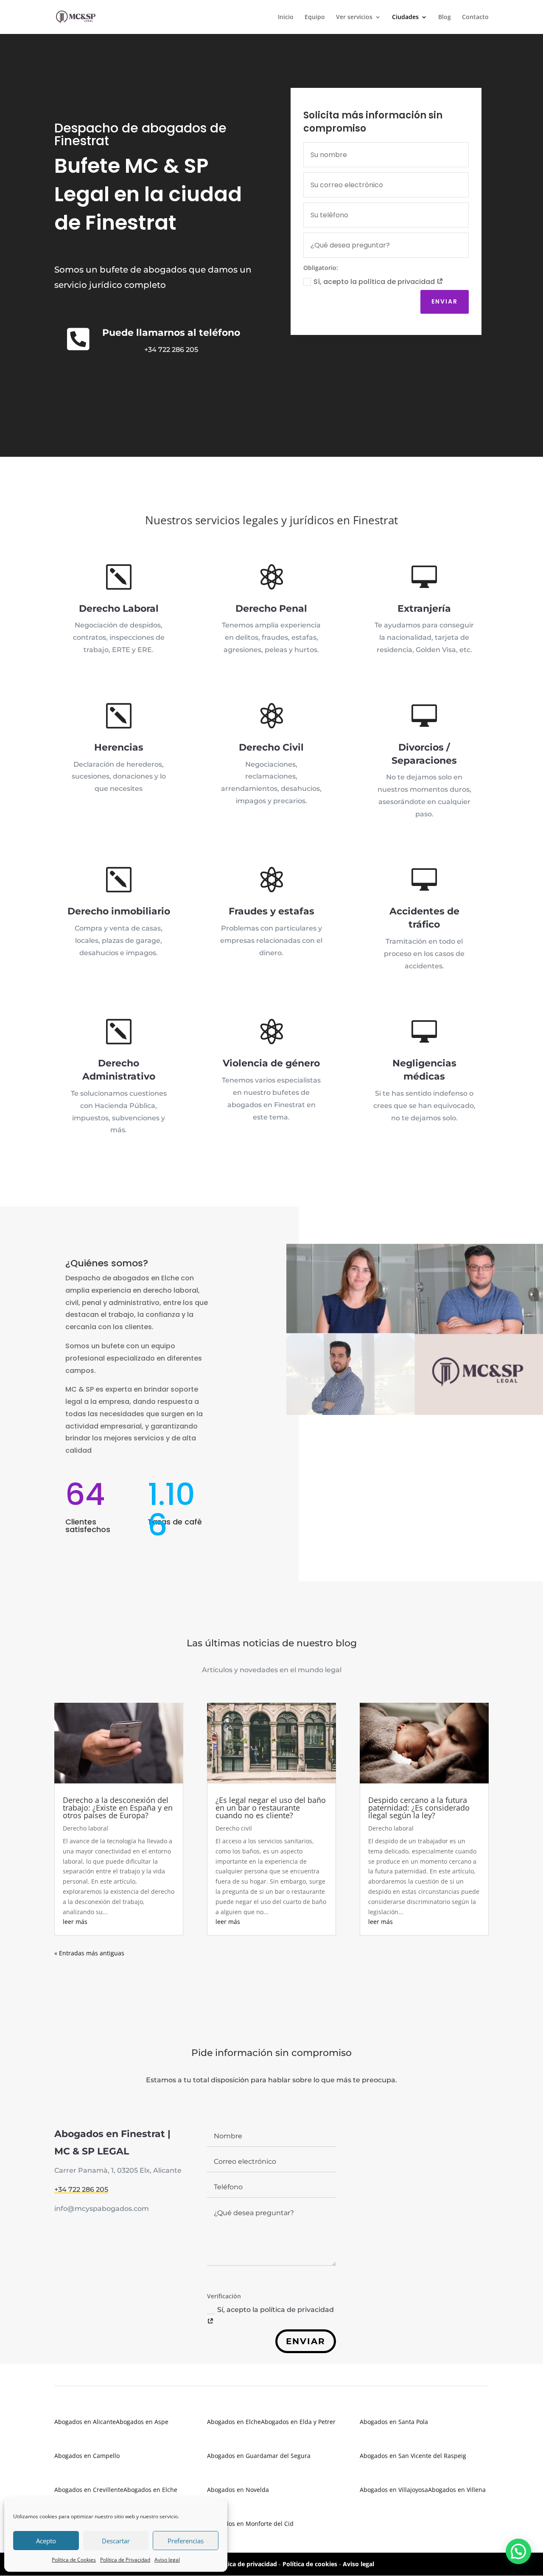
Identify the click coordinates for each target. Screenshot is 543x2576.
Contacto (475, 17)
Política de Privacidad (125, 2560)
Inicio (286, 17)
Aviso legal (167, 2560)
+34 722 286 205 (171, 350)
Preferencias (186, 2541)
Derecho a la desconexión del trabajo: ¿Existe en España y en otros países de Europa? (118, 1808)
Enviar (445, 301)
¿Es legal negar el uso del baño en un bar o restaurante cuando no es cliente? (271, 1808)
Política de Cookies (74, 2560)
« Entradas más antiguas (89, 1953)
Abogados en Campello (87, 2456)
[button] (518, 2551)
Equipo (315, 17)
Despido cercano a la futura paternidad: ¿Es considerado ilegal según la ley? (419, 1808)
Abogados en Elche (150, 2490)
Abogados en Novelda (238, 2490)
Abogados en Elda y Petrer (298, 2422)
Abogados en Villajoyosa (394, 2490)
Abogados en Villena (457, 2490)
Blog (445, 17)
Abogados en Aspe (142, 2422)
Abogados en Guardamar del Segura (259, 2456)
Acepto (46, 2541)
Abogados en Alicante (85, 2422)
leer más (75, 1922)
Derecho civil (234, 1828)
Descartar (116, 2541)
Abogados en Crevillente (89, 2490)
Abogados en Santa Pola (394, 2422)
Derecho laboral (85, 1828)
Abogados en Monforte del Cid (250, 2524)
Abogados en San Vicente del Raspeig (413, 2456)
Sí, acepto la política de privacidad (375, 282)
